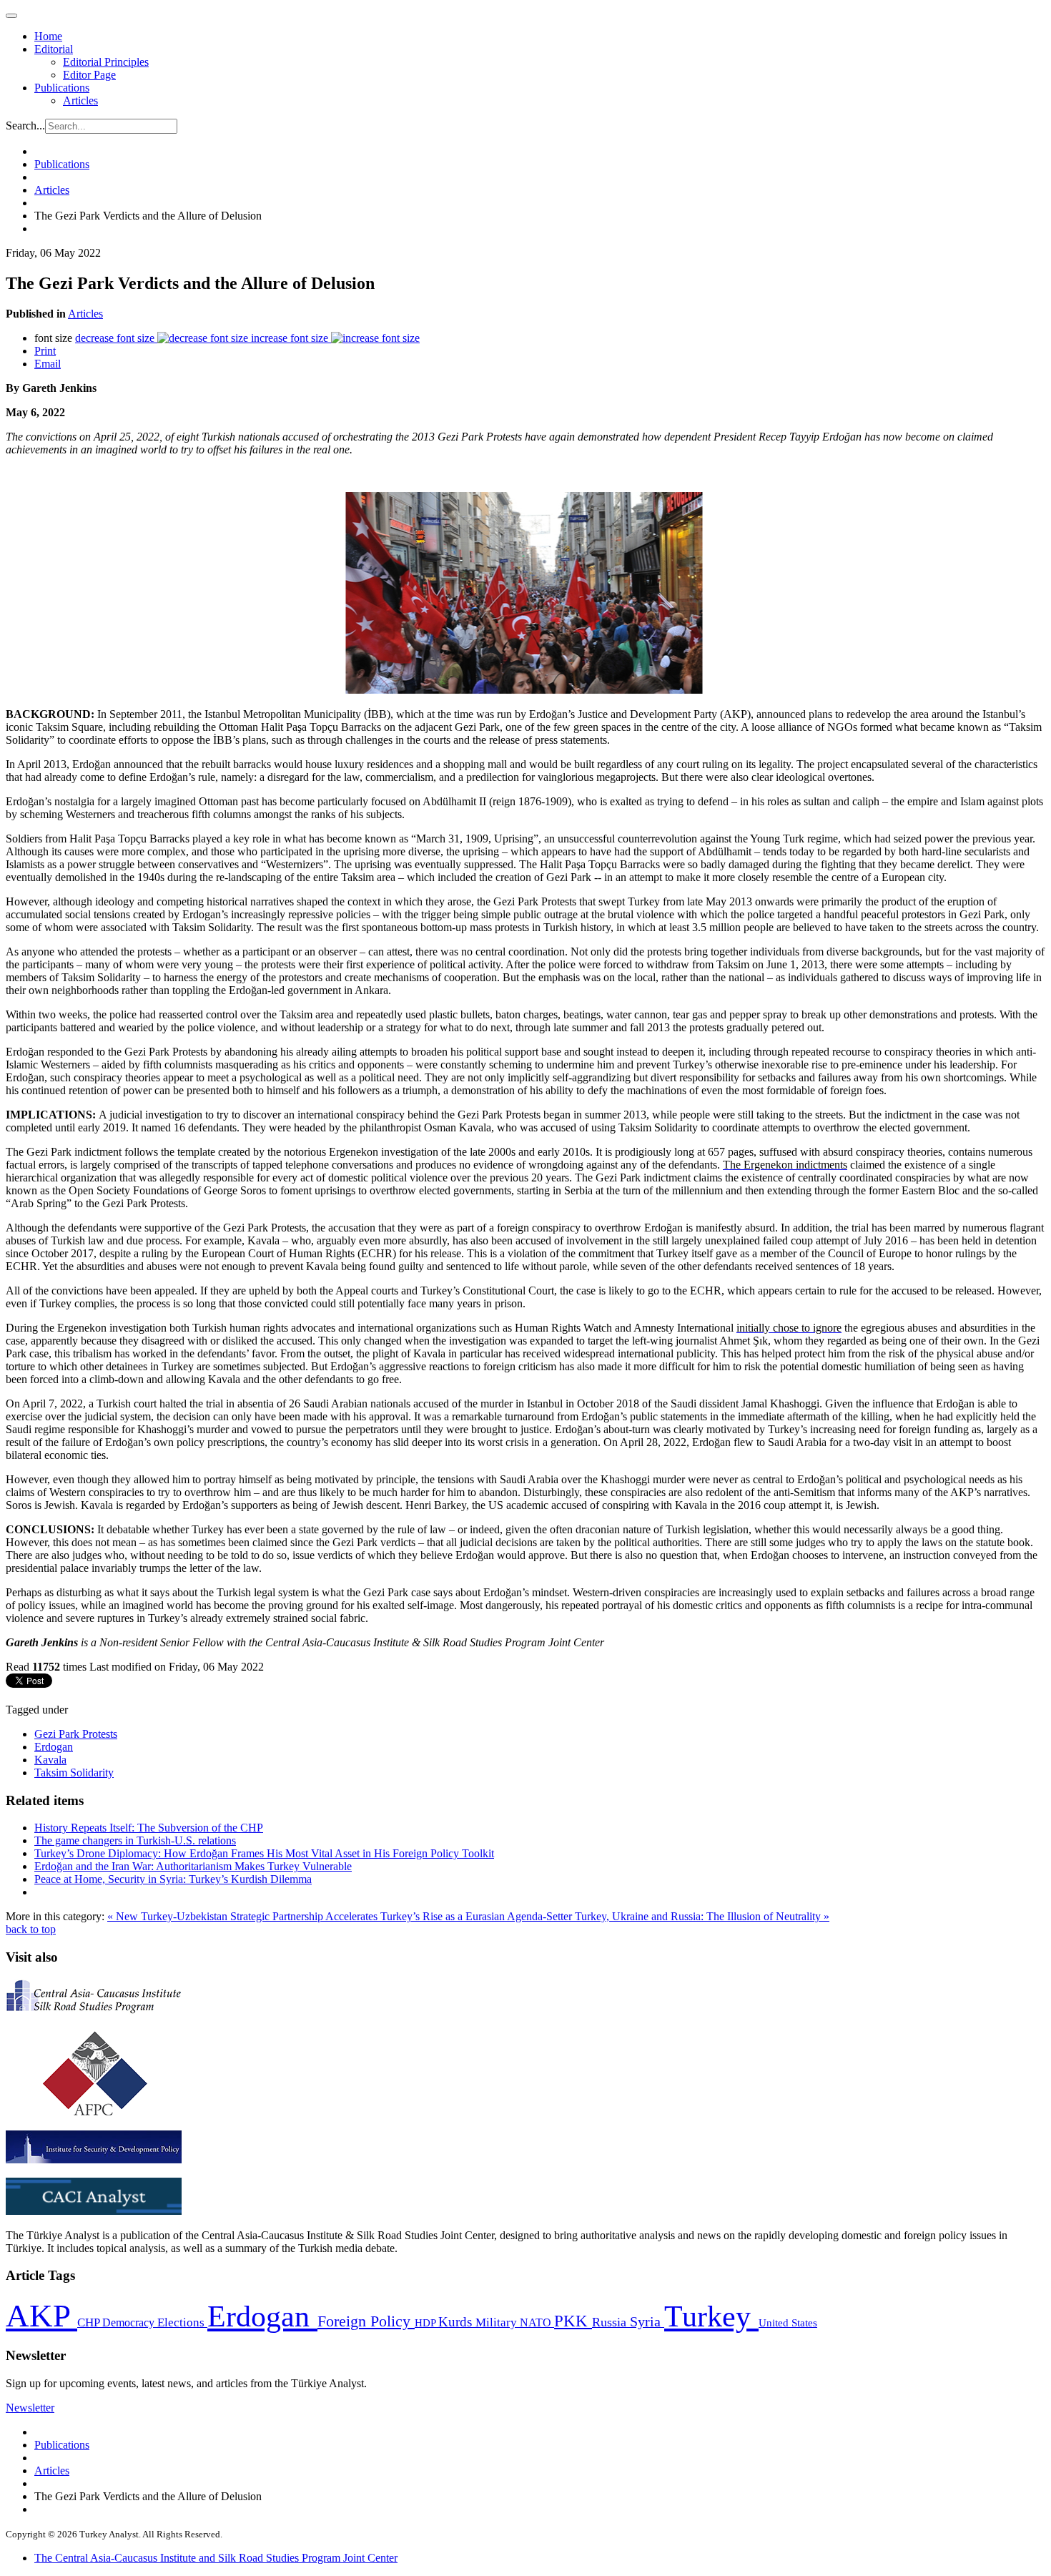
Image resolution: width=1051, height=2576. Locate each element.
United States (788, 2322)
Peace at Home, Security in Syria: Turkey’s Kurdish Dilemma (173, 1879)
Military (498, 2322)
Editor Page (89, 75)
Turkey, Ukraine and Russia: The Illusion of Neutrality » (702, 1916)
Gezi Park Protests (76, 1734)
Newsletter (30, 2408)
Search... (25, 126)
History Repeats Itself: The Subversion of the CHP (149, 1828)
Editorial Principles (106, 62)
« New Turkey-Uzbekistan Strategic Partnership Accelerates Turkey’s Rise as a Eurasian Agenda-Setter (341, 1916)
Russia (611, 2322)
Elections (182, 2322)
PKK (573, 2321)
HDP (426, 2322)
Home (48, 36)
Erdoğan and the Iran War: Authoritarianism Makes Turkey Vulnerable (193, 1866)
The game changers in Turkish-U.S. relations (135, 1840)
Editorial (54, 49)
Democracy (130, 2322)
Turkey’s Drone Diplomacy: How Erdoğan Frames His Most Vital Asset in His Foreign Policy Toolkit (264, 1853)
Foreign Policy (366, 2321)
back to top (31, 1929)
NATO (537, 2322)
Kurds (457, 2322)
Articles (80, 100)
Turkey (711, 2316)
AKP (41, 2316)
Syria (647, 2322)
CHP (90, 2322)
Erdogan (54, 1747)
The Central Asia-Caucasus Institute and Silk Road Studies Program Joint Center (216, 2558)
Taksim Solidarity (74, 1773)
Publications (62, 88)
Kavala (50, 1760)
